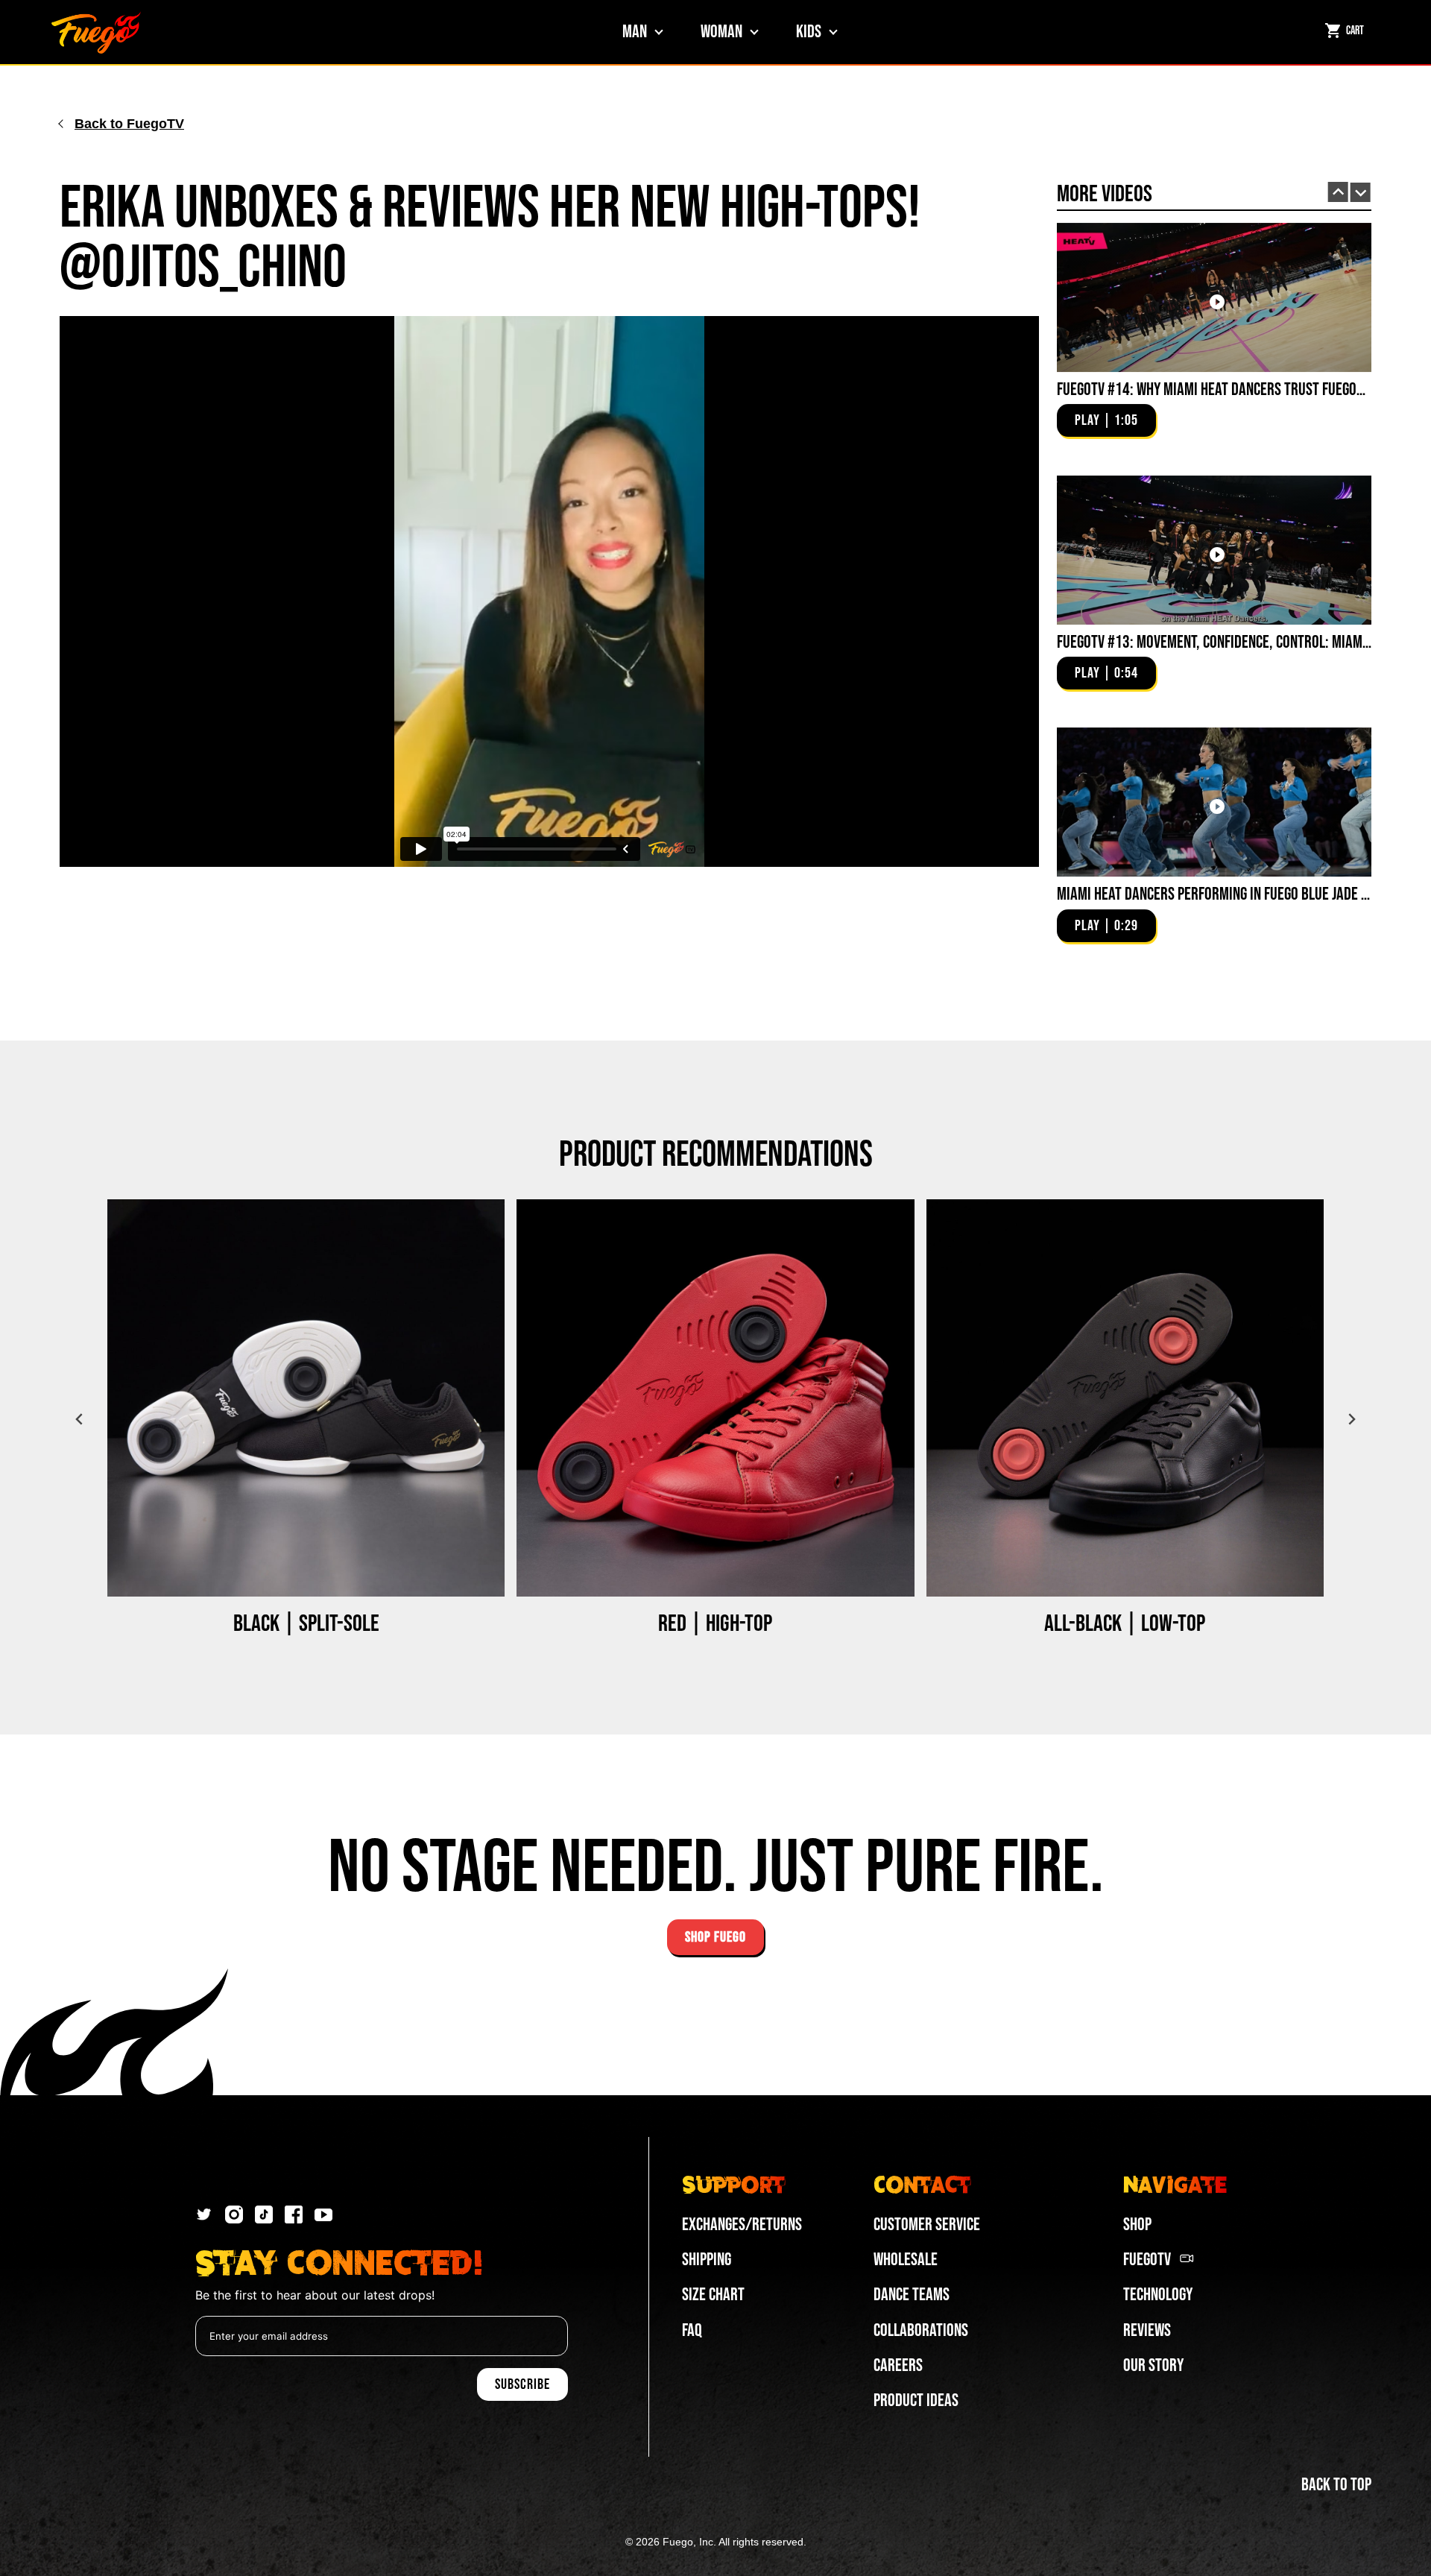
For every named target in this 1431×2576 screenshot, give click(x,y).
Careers (898, 2365)
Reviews (1147, 2330)
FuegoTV (1147, 2260)
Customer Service (927, 2225)
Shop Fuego (715, 1937)
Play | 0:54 (1106, 673)
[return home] (96, 32)
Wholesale (906, 2260)
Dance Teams (912, 2295)
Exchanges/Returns (742, 2225)
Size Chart (713, 2295)
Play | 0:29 (1106, 926)
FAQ (692, 2330)
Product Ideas (916, 2400)
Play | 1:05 (1106, 420)
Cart (1355, 31)
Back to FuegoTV (129, 124)
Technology (1158, 2295)
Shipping (707, 2260)
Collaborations (921, 2330)
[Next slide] (1361, 193)
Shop (1137, 2225)
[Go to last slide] (1338, 192)
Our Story (1153, 2365)
